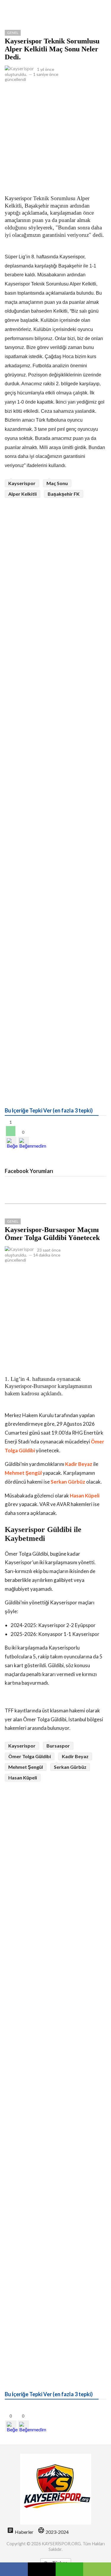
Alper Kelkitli (22, 494)
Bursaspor (58, 1746)
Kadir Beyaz (79, 1464)
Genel (13, 33)
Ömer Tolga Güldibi (30, 1756)
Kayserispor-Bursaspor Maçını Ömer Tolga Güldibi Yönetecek (52, 1234)
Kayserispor (22, 483)
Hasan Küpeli (85, 1496)
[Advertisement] (55, 137)
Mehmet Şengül (23, 1473)
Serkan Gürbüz (68, 1482)
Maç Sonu (57, 483)
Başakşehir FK (64, 494)
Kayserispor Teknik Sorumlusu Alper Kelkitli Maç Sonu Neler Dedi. (52, 49)
